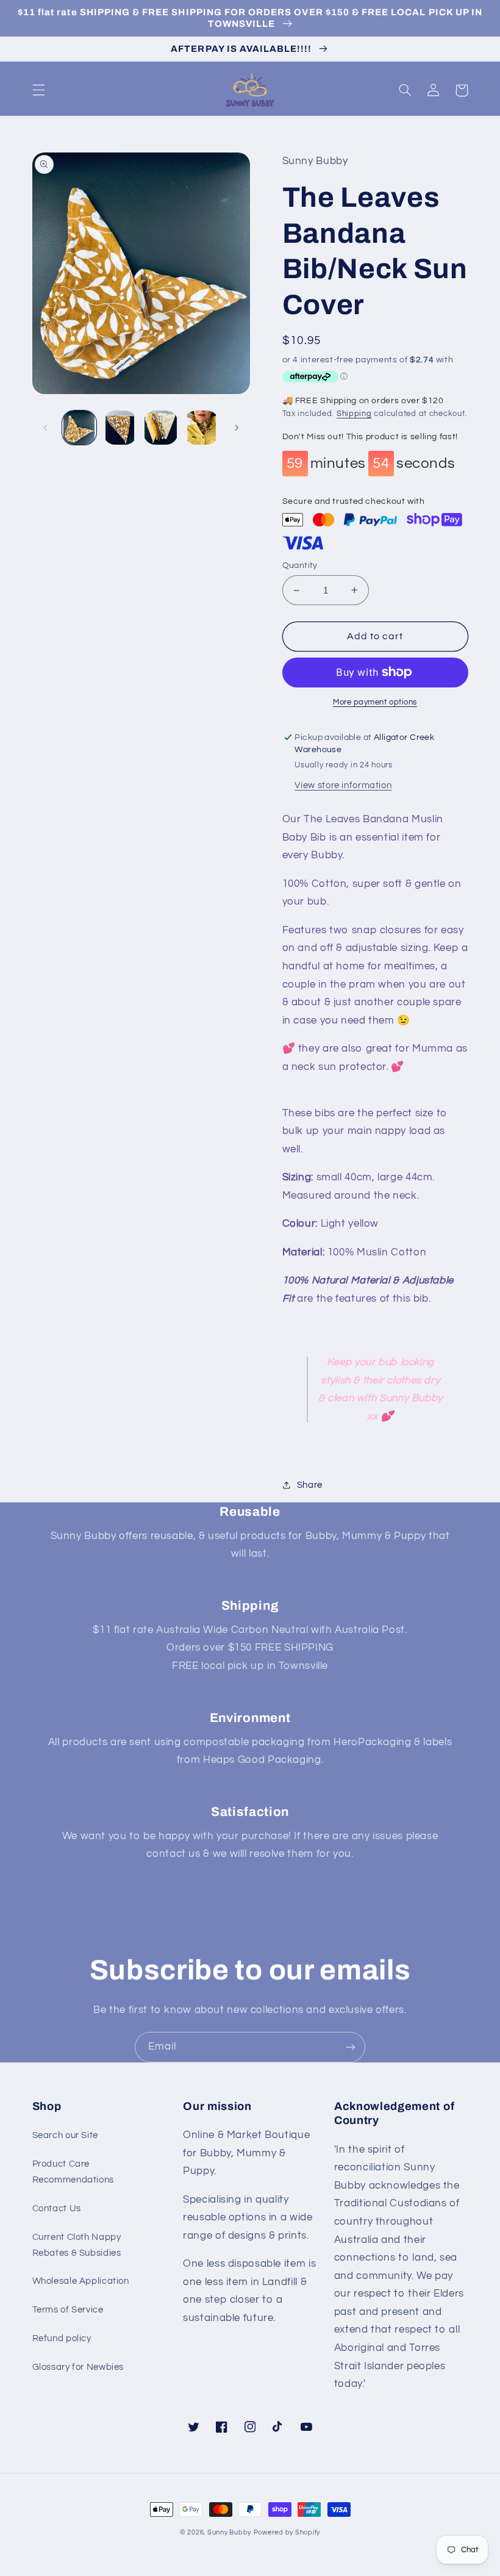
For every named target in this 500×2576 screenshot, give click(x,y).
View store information (343, 785)
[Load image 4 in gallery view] (201, 428)
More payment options (375, 702)
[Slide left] (46, 428)
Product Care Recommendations (73, 2172)
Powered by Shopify (287, 2532)
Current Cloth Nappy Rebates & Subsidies (77, 2245)
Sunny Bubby (229, 2532)
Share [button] (310, 1485)
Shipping (354, 414)
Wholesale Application (81, 2281)
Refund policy (62, 2338)
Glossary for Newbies (78, 2367)
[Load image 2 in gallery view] (120, 428)
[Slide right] (237, 428)
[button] (38, 90)
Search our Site (65, 2135)
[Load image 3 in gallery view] (160, 428)
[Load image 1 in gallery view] (79, 428)
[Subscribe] (351, 2047)
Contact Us (57, 2208)
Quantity (300, 565)
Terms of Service (68, 2310)
